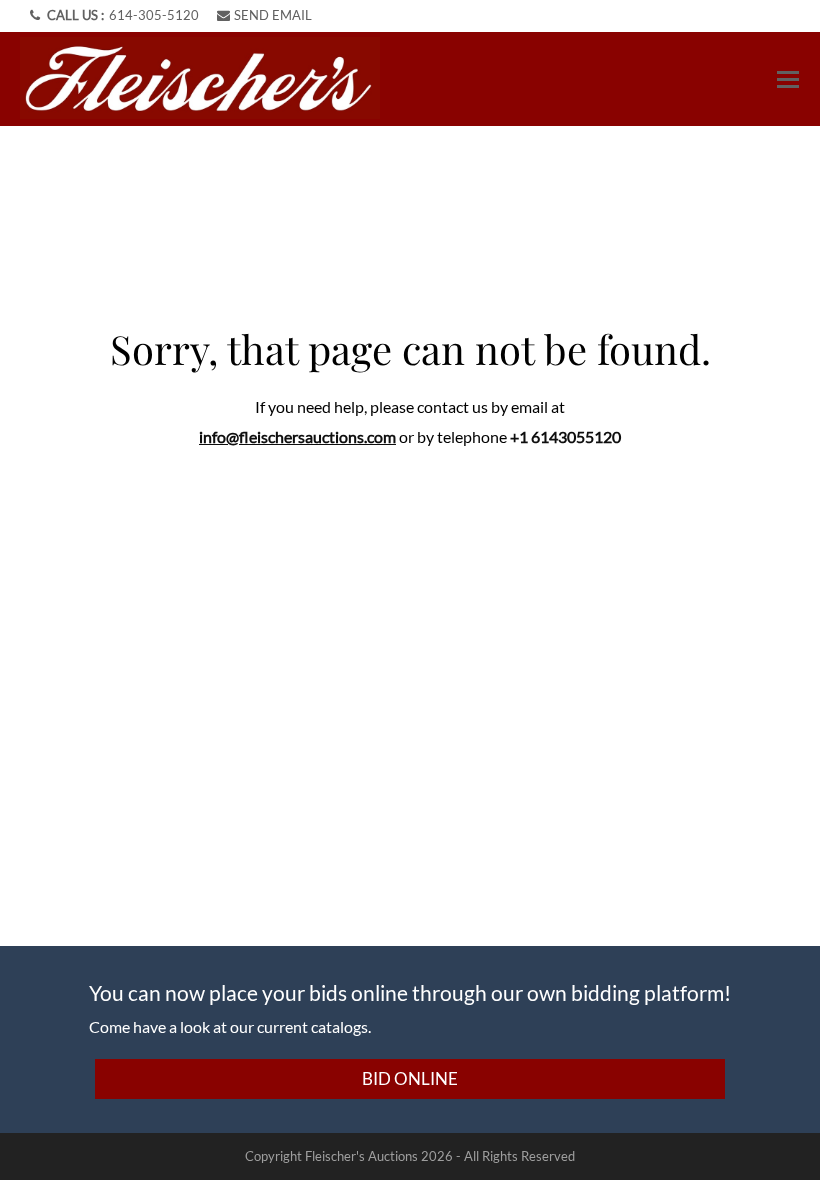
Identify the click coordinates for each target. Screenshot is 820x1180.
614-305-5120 (154, 15)
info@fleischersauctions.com (297, 436)
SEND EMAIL (273, 15)
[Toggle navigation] (788, 79)
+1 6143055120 (565, 436)
